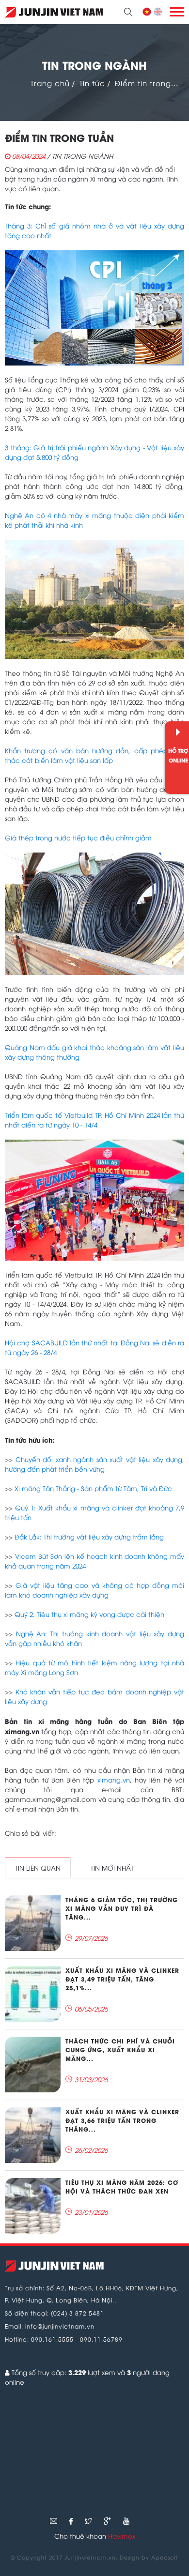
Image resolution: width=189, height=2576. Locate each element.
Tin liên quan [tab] (38, 1868)
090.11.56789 (101, 2339)
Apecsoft (165, 2557)
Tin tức (92, 83)
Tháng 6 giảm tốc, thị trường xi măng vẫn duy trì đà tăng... (122, 1908)
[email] (54, 2521)
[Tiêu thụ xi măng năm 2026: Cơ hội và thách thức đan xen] (33, 2206)
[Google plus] (108, 2521)
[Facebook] (72, 2521)
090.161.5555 (52, 2339)
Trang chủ (50, 83)
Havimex (122, 2536)
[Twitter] (89, 2521)
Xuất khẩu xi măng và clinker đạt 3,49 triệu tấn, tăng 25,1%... (122, 1979)
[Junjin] (54, 2266)
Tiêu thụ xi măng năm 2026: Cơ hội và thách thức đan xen (122, 2187)
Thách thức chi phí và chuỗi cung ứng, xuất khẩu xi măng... (120, 2050)
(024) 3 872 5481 (78, 2313)
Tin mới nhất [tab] (112, 1868)
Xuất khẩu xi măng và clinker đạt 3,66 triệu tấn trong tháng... (122, 2120)
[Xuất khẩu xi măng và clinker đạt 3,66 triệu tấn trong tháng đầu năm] (33, 2135)
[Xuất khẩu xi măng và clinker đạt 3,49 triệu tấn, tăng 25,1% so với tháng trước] (33, 1994)
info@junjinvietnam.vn (60, 2326)
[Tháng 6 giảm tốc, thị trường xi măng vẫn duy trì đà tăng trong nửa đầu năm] (33, 1923)
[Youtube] (126, 2521)
